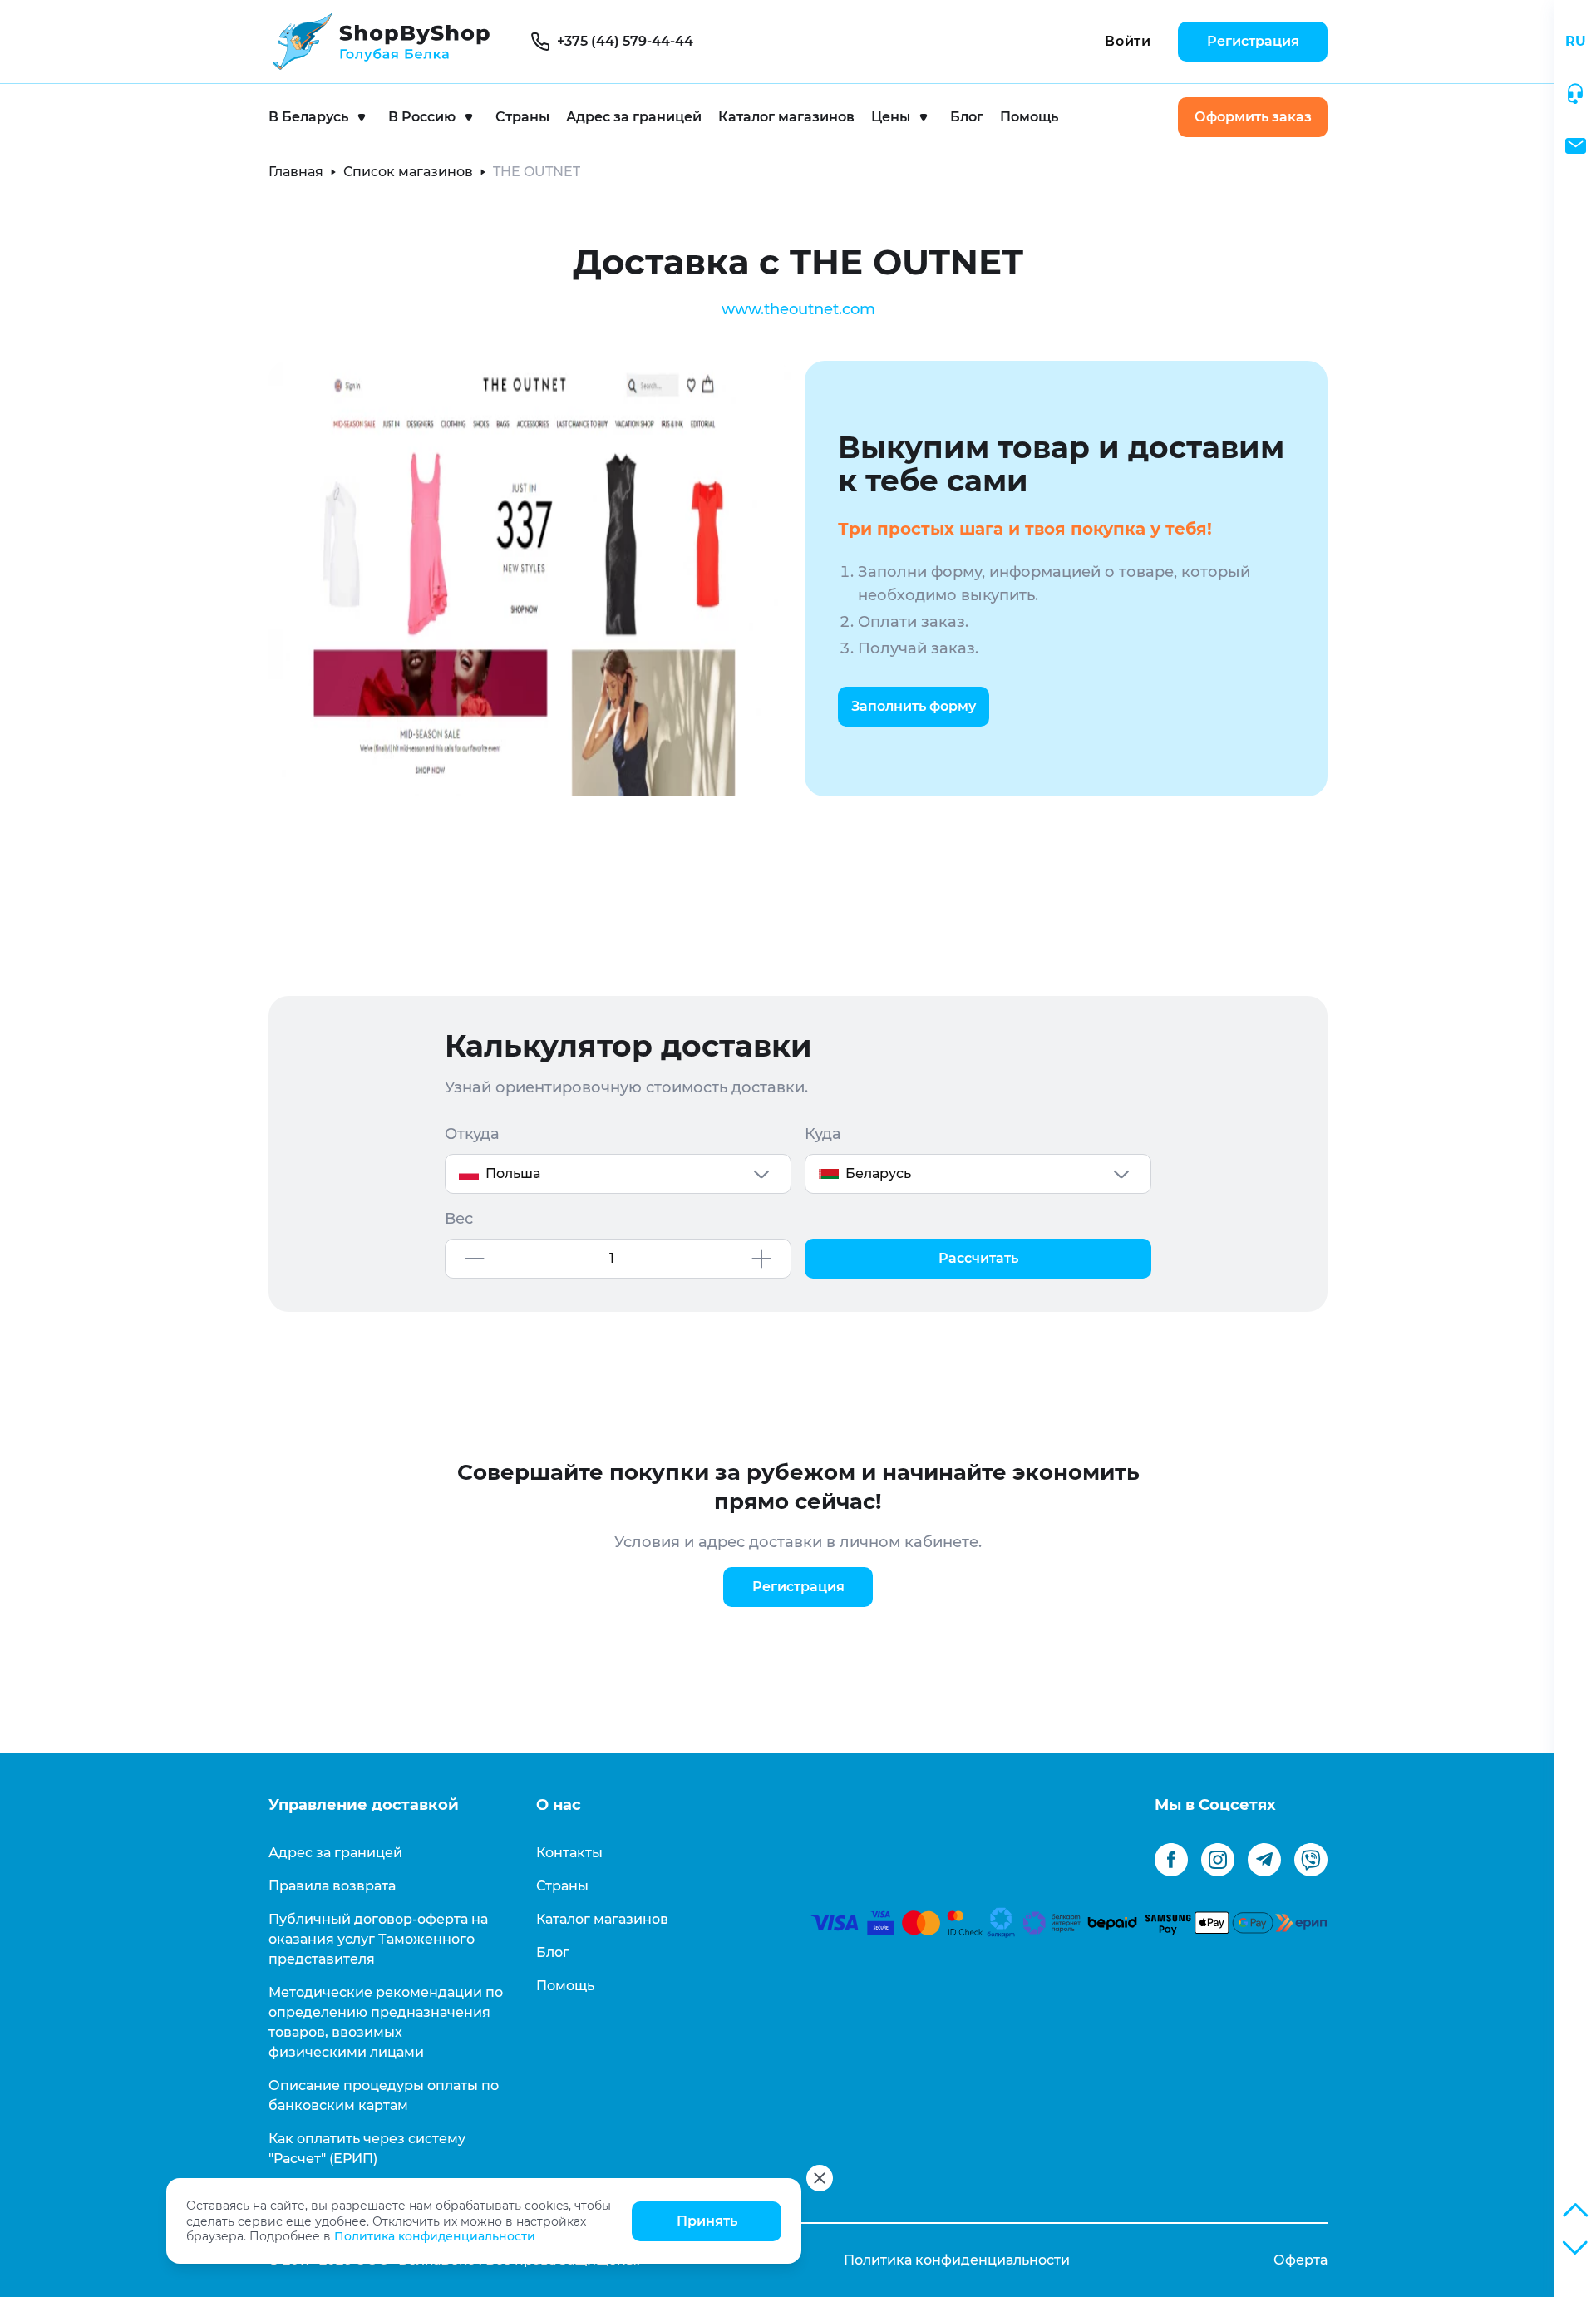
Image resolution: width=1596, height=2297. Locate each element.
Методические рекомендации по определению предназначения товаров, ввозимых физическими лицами (386, 2022)
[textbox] (618, 1174)
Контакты (569, 1853)
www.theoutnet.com (798, 309)
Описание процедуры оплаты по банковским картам (384, 2095)
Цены (891, 117)
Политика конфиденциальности (435, 2236)
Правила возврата (332, 1886)
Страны (522, 117)
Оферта (1300, 2260)
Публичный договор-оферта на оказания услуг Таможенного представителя (378, 1939)
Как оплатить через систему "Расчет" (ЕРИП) (367, 2149)
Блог (967, 117)
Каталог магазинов (786, 117)
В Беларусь (308, 117)
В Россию (422, 117)
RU (1576, 41)
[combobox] (618, 1174)
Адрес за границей (634, 117)
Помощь (1029, 117)
